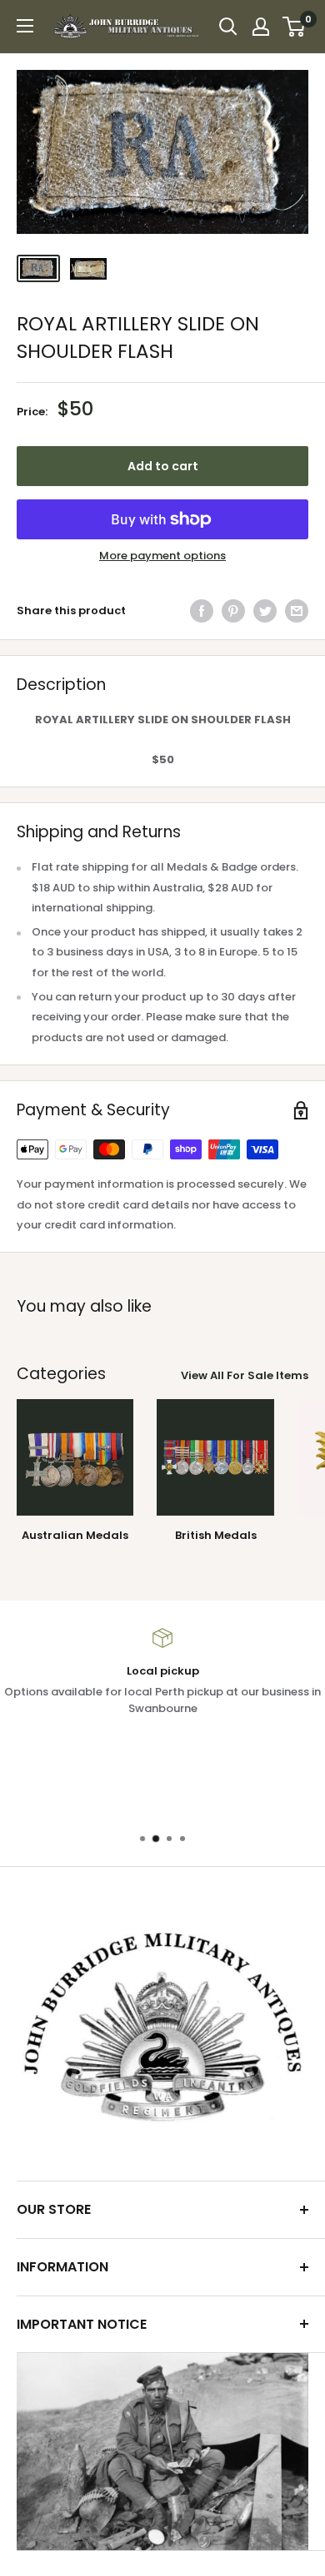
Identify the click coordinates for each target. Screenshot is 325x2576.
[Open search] (228, 27)
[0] (295, 27)
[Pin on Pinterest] (233, 611)
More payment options (162, 556)
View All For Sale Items (245, 1375)
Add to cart (163, 466)
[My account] (261, 27)
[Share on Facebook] (202, 611)
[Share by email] (297, 611)
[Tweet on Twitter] (265, 611)
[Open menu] (25, 26)
